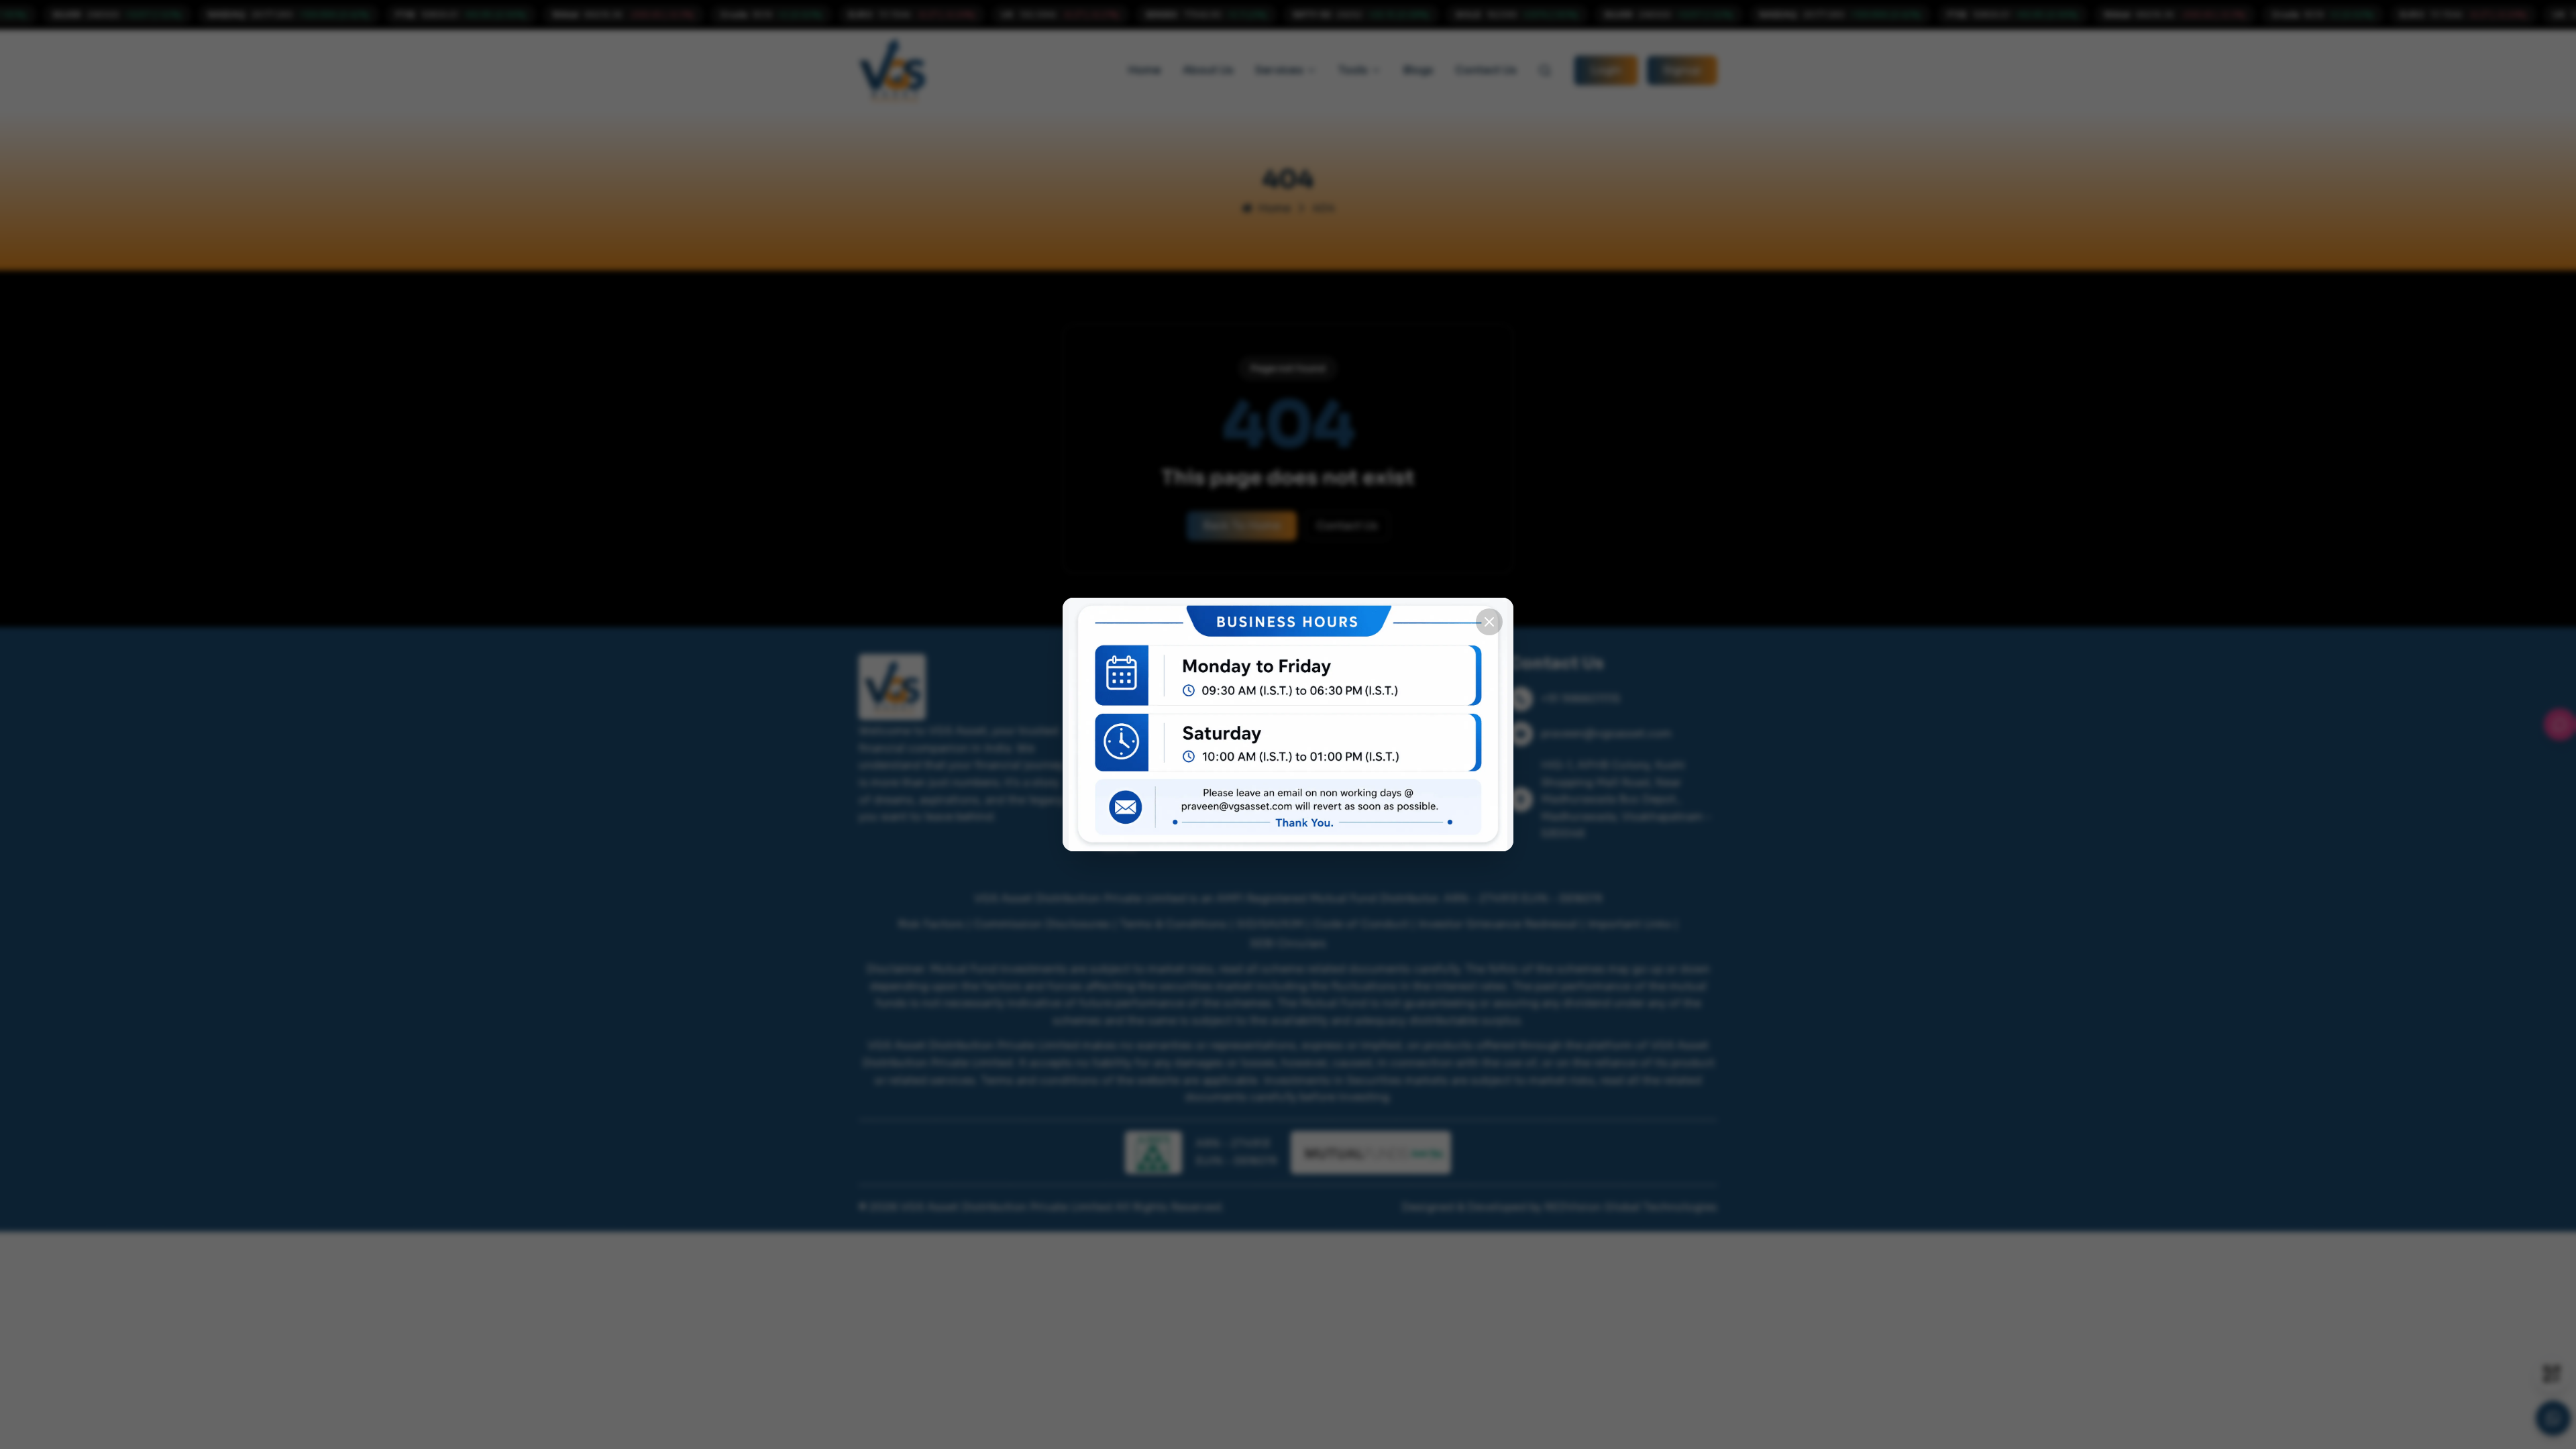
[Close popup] (1489, 622)
